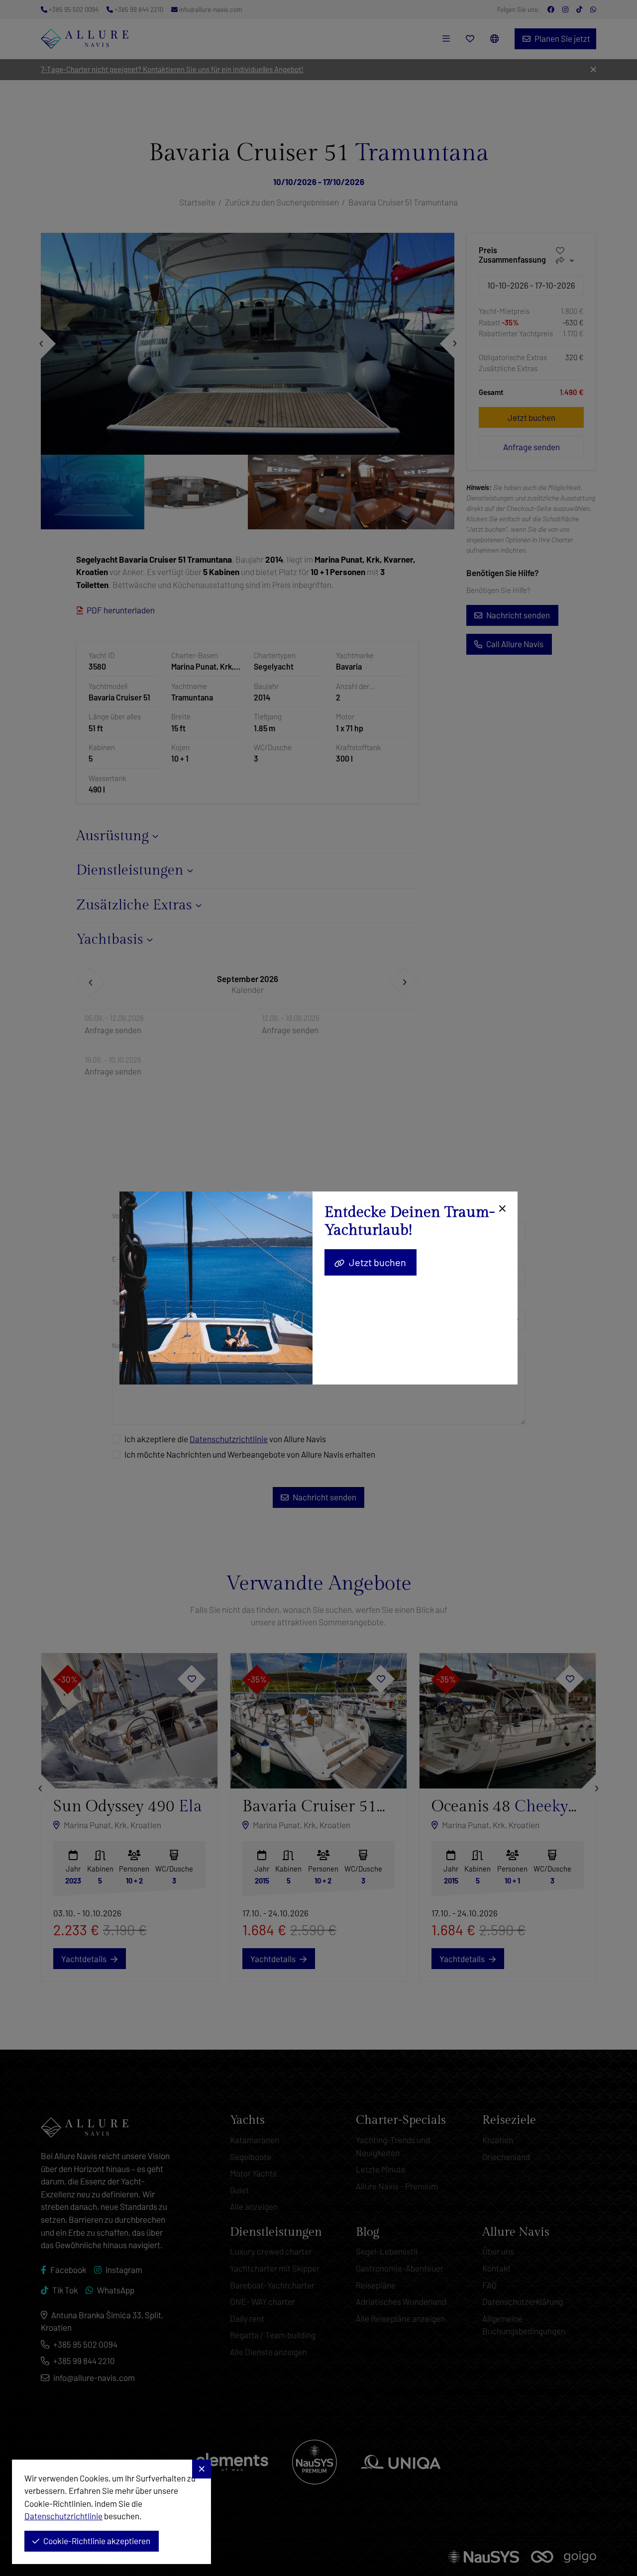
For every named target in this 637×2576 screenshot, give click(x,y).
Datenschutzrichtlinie (63, 2516)
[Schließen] (501, 1209)
